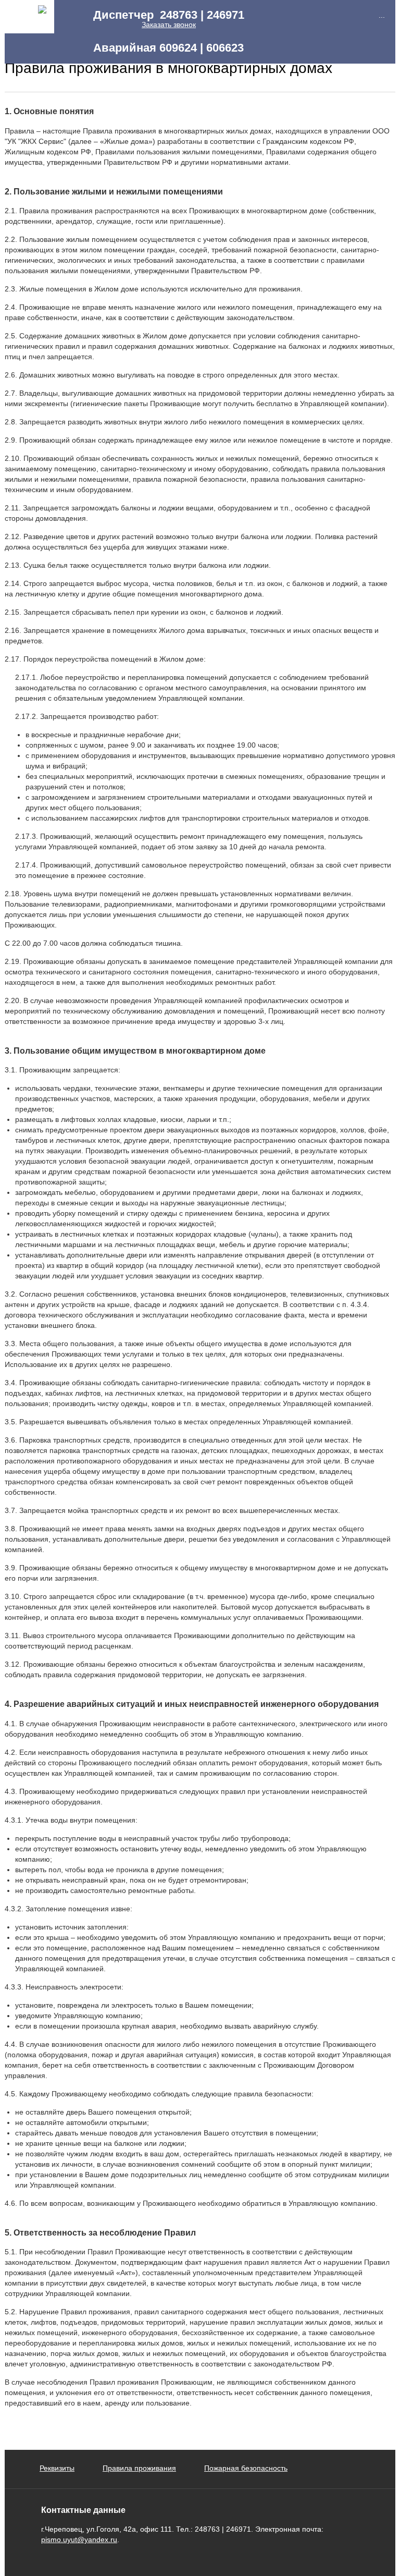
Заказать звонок (169, 25)
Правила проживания (139, 2468)
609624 (178, 48)
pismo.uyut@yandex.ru (79, 2540)
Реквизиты (57, 2468)
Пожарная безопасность (246, 2468)
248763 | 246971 (202, 15)
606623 (225, 48)
